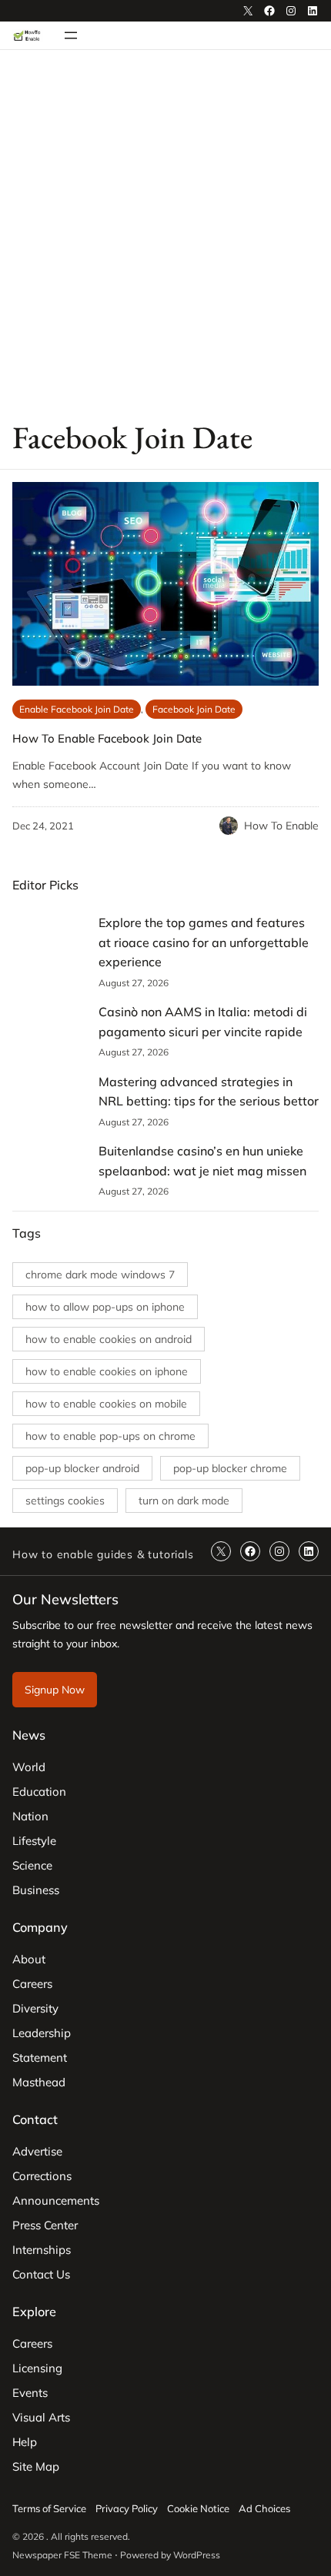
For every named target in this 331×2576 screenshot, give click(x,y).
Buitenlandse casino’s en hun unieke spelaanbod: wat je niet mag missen (202, 1161)
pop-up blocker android (82, 1468)
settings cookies (65, 1501)
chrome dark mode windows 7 (100, 1275)
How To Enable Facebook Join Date (107, 738)
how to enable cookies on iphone (107, 1371)
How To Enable (281, 826)
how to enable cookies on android (109, 1339)
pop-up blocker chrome (230, 1468)
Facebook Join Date (194, 709)
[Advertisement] (165, 234)
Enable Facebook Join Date (77, 709)
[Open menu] (71, 35)
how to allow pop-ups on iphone (105, 1307)
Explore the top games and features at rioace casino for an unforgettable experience (204, 942)
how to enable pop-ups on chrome (110, 1436)
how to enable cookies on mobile (106, 1404)
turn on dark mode (184, 1501)
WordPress (197, 2555)
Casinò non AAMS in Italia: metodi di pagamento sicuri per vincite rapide (203, 1022)
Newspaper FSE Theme (62, 2555)
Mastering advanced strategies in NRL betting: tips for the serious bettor (209, 1092)
